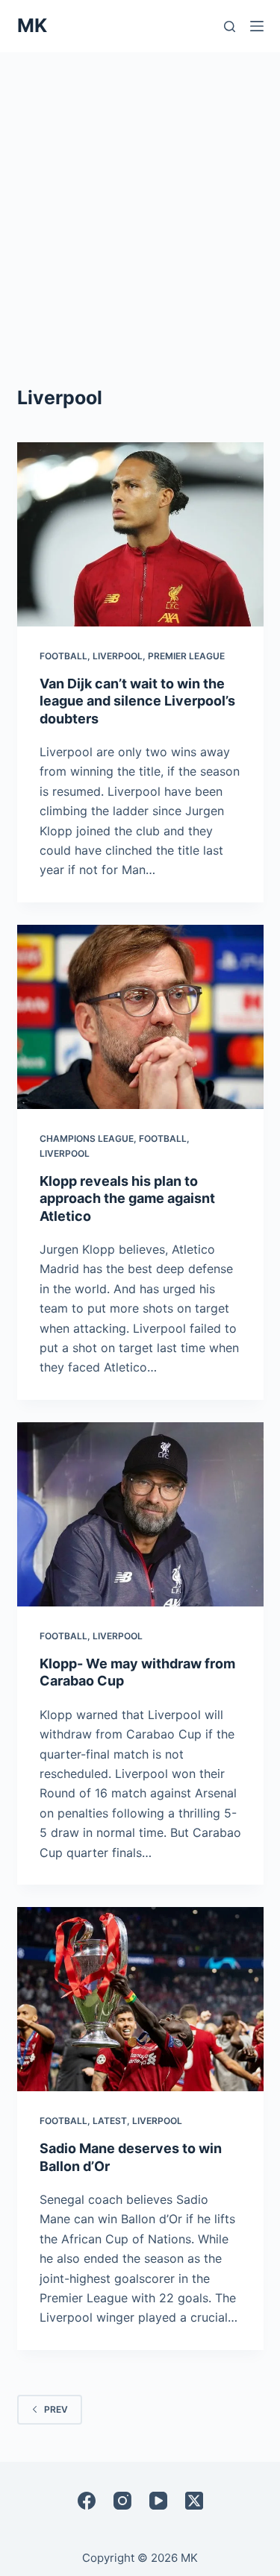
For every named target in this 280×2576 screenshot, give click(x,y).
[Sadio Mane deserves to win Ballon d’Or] (140, 1999)
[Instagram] (122, 2501)
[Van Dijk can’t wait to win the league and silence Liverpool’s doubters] (140, 535)
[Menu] (257, 26)
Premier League (186, 656)
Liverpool (118, 656)
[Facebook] (87, 2501)
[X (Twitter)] (194, 2501)
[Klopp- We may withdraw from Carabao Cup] (140, 1515)
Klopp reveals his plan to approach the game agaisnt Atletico (127, 1199)
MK (32, 25)
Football (63, 656)
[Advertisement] (140, 200)
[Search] (230, 26)
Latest (110, 2121)
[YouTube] (158, 2501)
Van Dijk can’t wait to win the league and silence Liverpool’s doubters (137, 701)
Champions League (87, 1138)
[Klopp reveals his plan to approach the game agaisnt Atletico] (140, 1017)
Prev (56, 2409)
